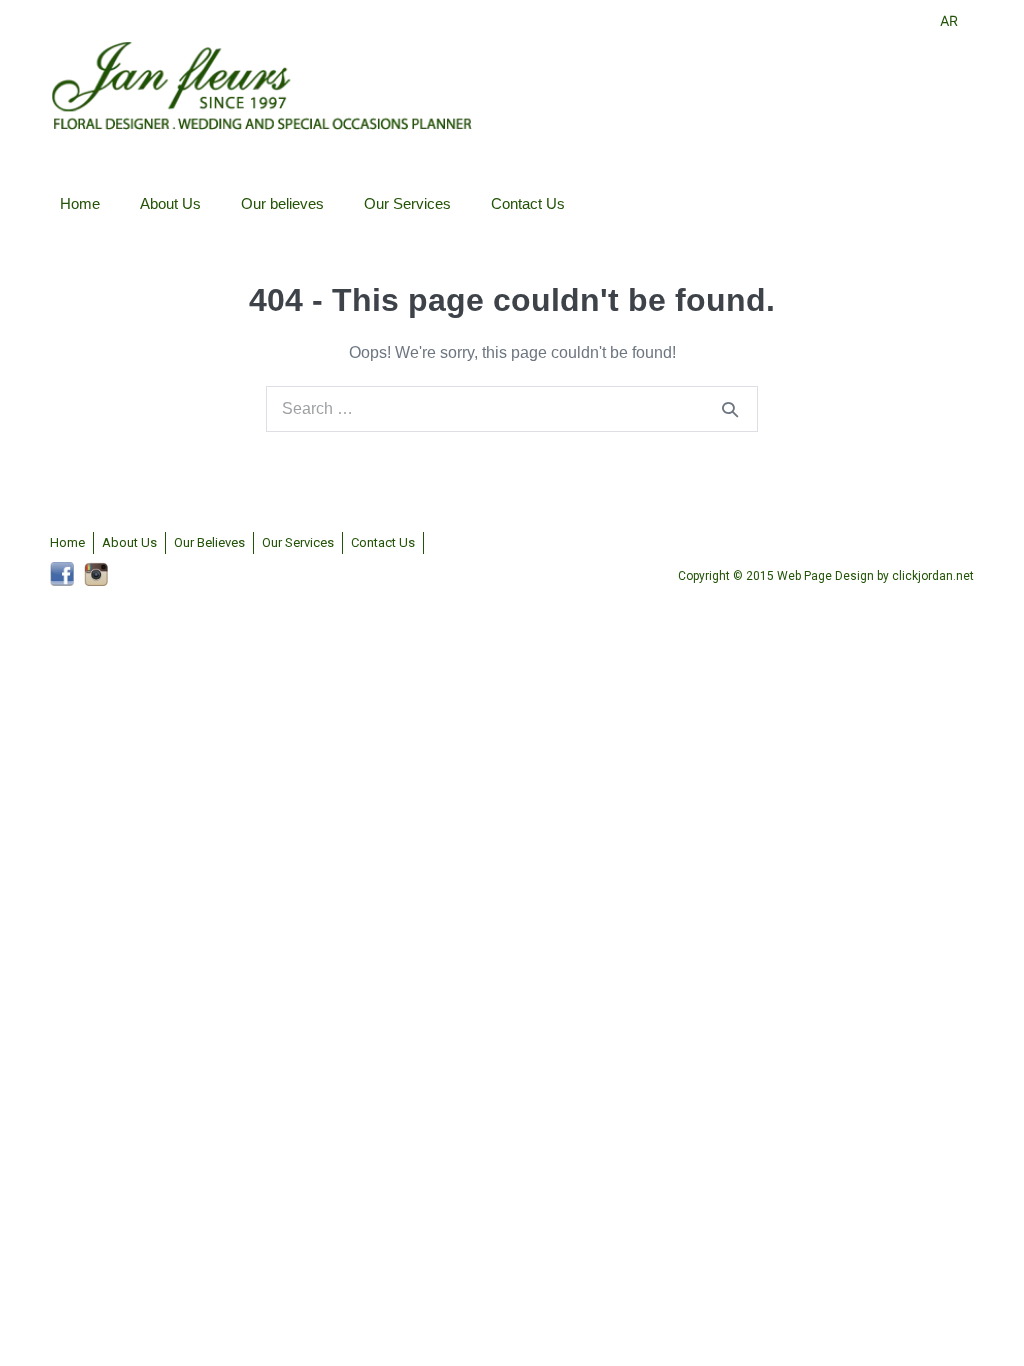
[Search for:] (512, 408)
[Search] (730, 409)
